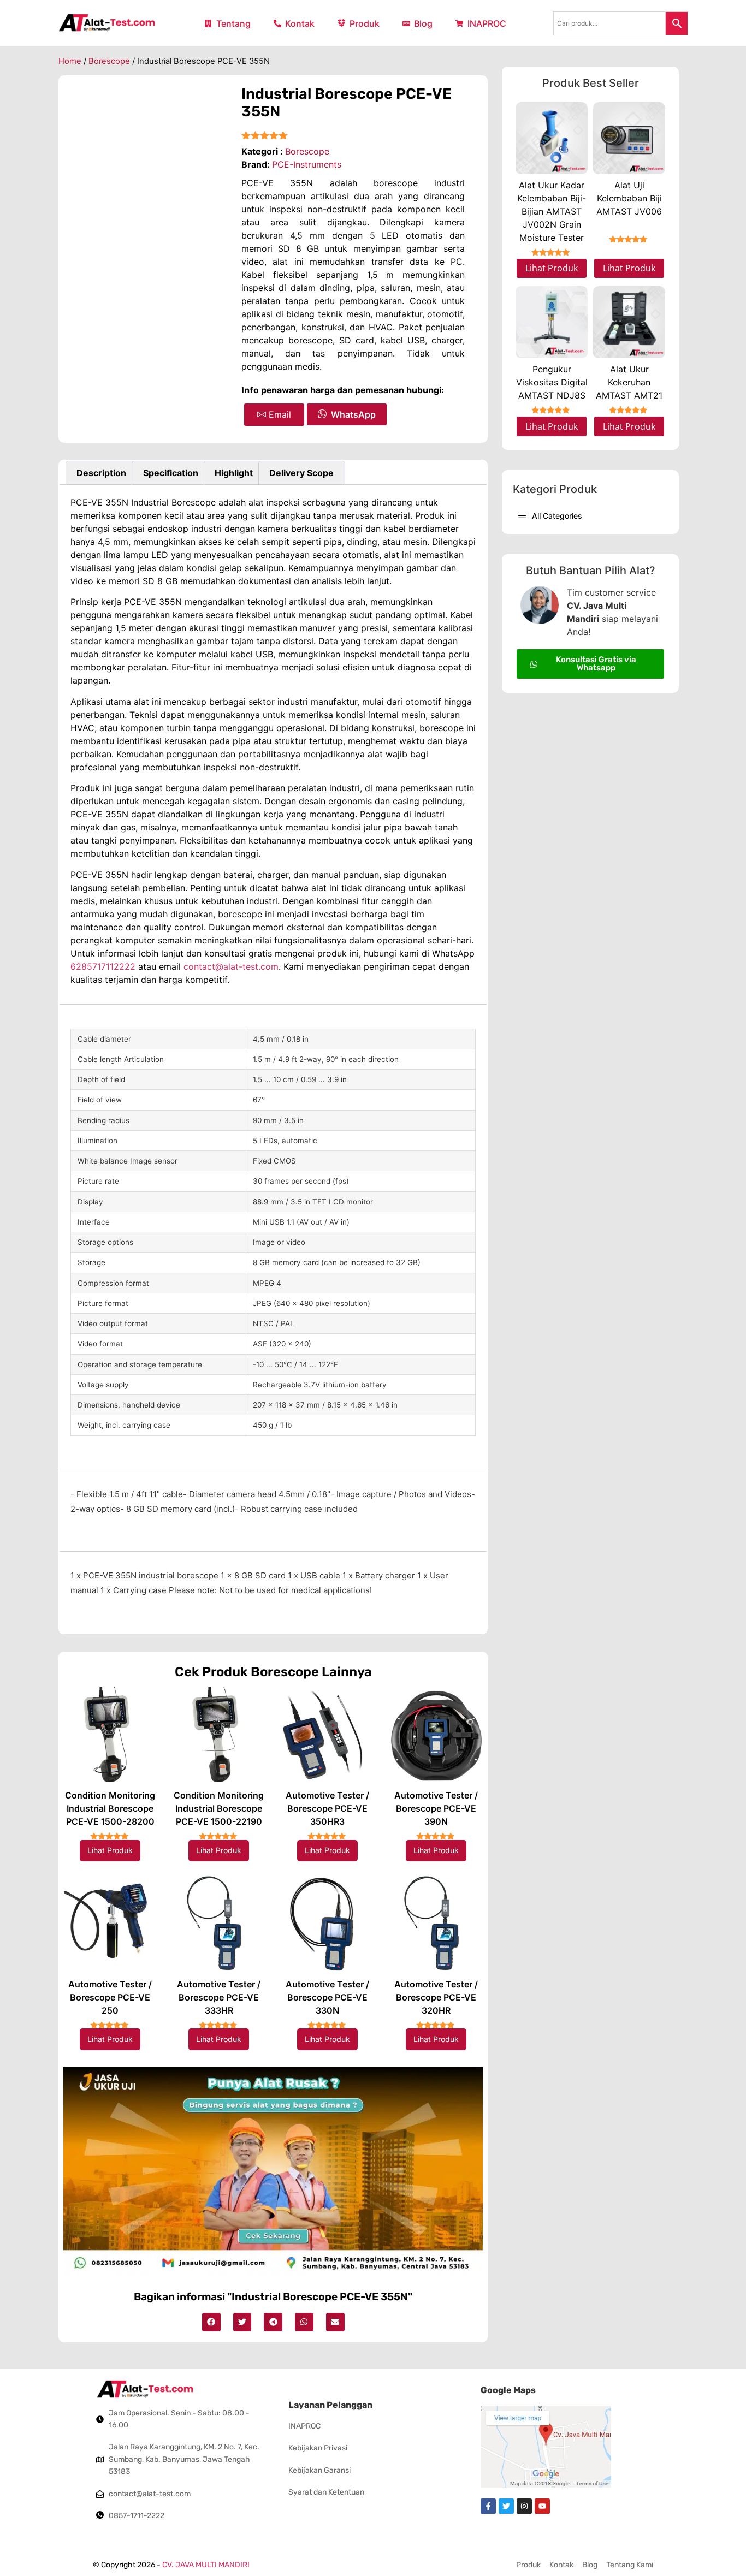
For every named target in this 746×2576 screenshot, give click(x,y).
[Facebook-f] (488, 2506)
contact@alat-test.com (231, 966)
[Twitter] (506, 2506)
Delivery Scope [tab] (301, 473)
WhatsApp (353, 414)
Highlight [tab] (234, 473)
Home (70, 61)
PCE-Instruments (307, 164)
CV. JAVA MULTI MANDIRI (206, 2565)
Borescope (109, 61)
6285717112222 (104, 966)
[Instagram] (524, 2506)
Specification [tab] (171, 473)
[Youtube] (542, 2506)
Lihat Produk (110, 1850)
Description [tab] (101, 473)
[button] (211, 2322)
